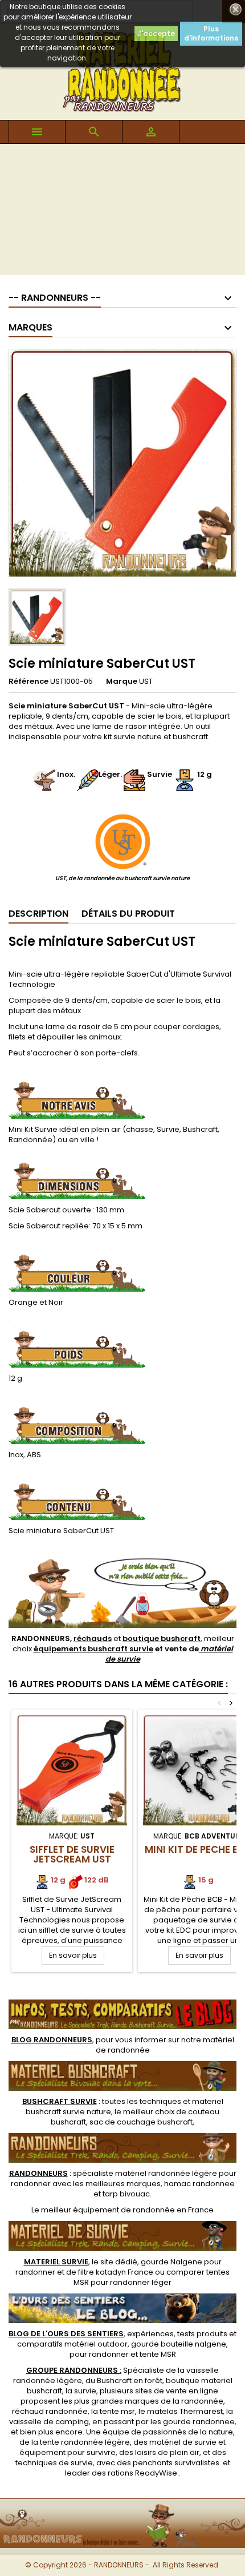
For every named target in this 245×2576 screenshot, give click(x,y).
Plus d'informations (211, 33)
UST (146, 681)
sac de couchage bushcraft (141, 2122)
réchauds (93, 1638)
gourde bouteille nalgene (179, 2344)
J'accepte (156, 33)
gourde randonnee (199, 2422)
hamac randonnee (199, 2184)
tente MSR (158, 2354)
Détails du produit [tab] (128, 914)
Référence (28, 682)
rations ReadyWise (142, 2473)
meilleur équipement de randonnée (108, 2210)
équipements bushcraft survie (93, 1649)
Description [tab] (38, 914)
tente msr (117, 2411)
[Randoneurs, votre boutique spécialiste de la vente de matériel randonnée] (122, 2506)
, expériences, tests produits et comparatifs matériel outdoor (122, 2339)
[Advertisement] (122, 212)
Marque (122, 682)
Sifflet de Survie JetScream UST (72, 1854)
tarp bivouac (126, 2194)
